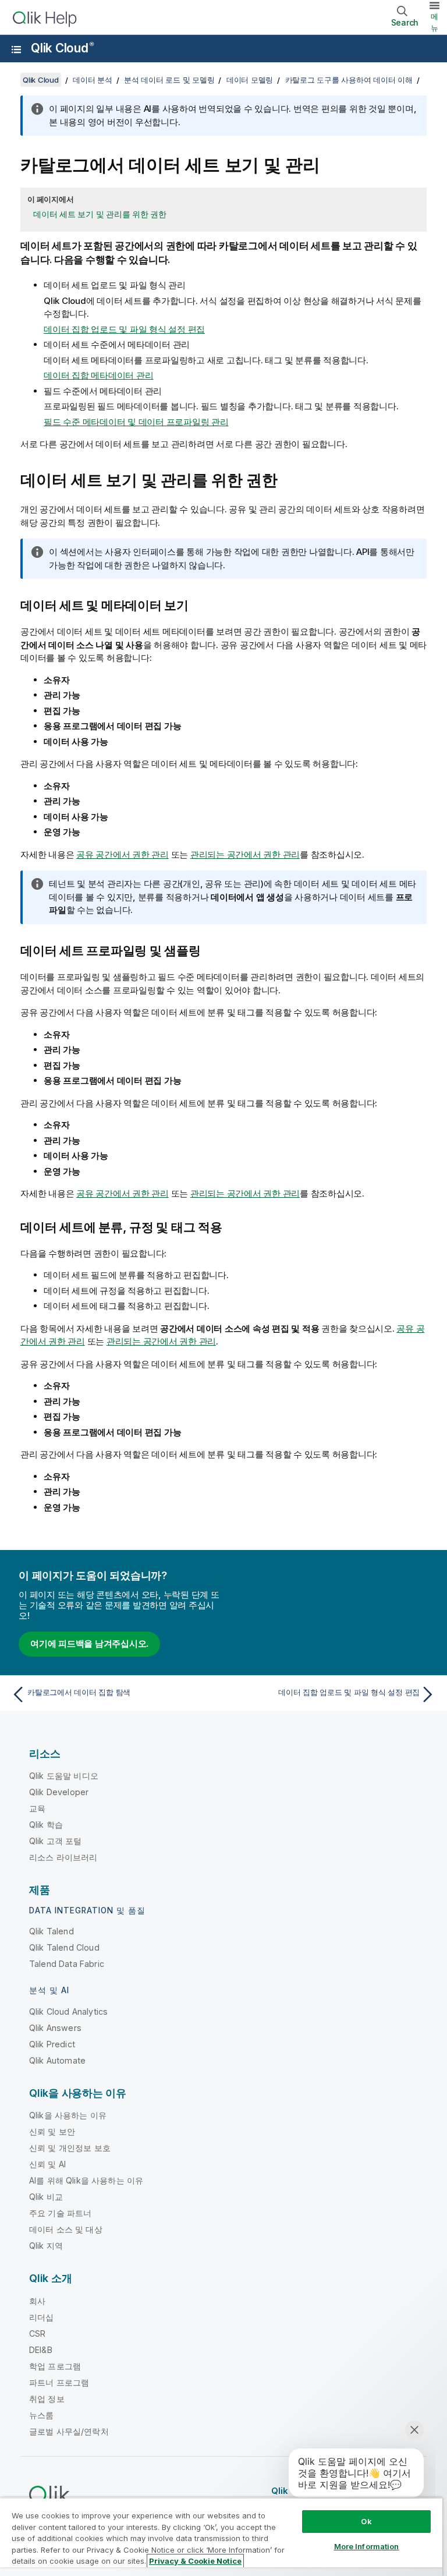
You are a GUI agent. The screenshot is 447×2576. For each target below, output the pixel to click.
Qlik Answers (55, 2028)
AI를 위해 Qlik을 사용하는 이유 (86, 2180)
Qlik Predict (52, 2044)
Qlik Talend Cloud (64, 1947)
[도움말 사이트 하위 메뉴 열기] (16, 49)
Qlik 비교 (46, 2197)
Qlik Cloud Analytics (68, 2011)
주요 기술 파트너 (60, 2213)
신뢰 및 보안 (52, 2131)
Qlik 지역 (46, 2246)
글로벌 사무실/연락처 (69, 2431)
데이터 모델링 (250, 80)
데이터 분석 (93, 80)
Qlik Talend (52, 1931)
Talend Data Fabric (67, 1964)
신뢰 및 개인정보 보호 (70, 2148)
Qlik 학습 (46, 1825)
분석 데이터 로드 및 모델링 (169, 80)
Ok (366, 2521)
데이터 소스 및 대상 (66, 2229)
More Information (367, 2546)
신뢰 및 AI (47, 2164)
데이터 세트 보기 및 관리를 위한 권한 (100, 214)
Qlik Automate (57, 2060)
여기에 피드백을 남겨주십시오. (89, 1643)
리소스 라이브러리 (63, 1857)
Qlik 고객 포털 (56, 1841)
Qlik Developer (59, 1792)
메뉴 (434, 22)
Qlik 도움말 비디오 (64, 1776)
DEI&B (41, 2350)
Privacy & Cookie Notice (195, 2561)
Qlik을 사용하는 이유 (68, 2115)
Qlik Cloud (62, 48)
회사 (37, 2301)
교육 (37, 1808)
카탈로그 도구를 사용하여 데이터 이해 (349, 80)
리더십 (41, 2317)
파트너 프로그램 (59, 2382)
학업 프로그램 (55, 2366)
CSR (37, 2333)
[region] (221, 2537)
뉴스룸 (41, 2415)
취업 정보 (47, 2399)
